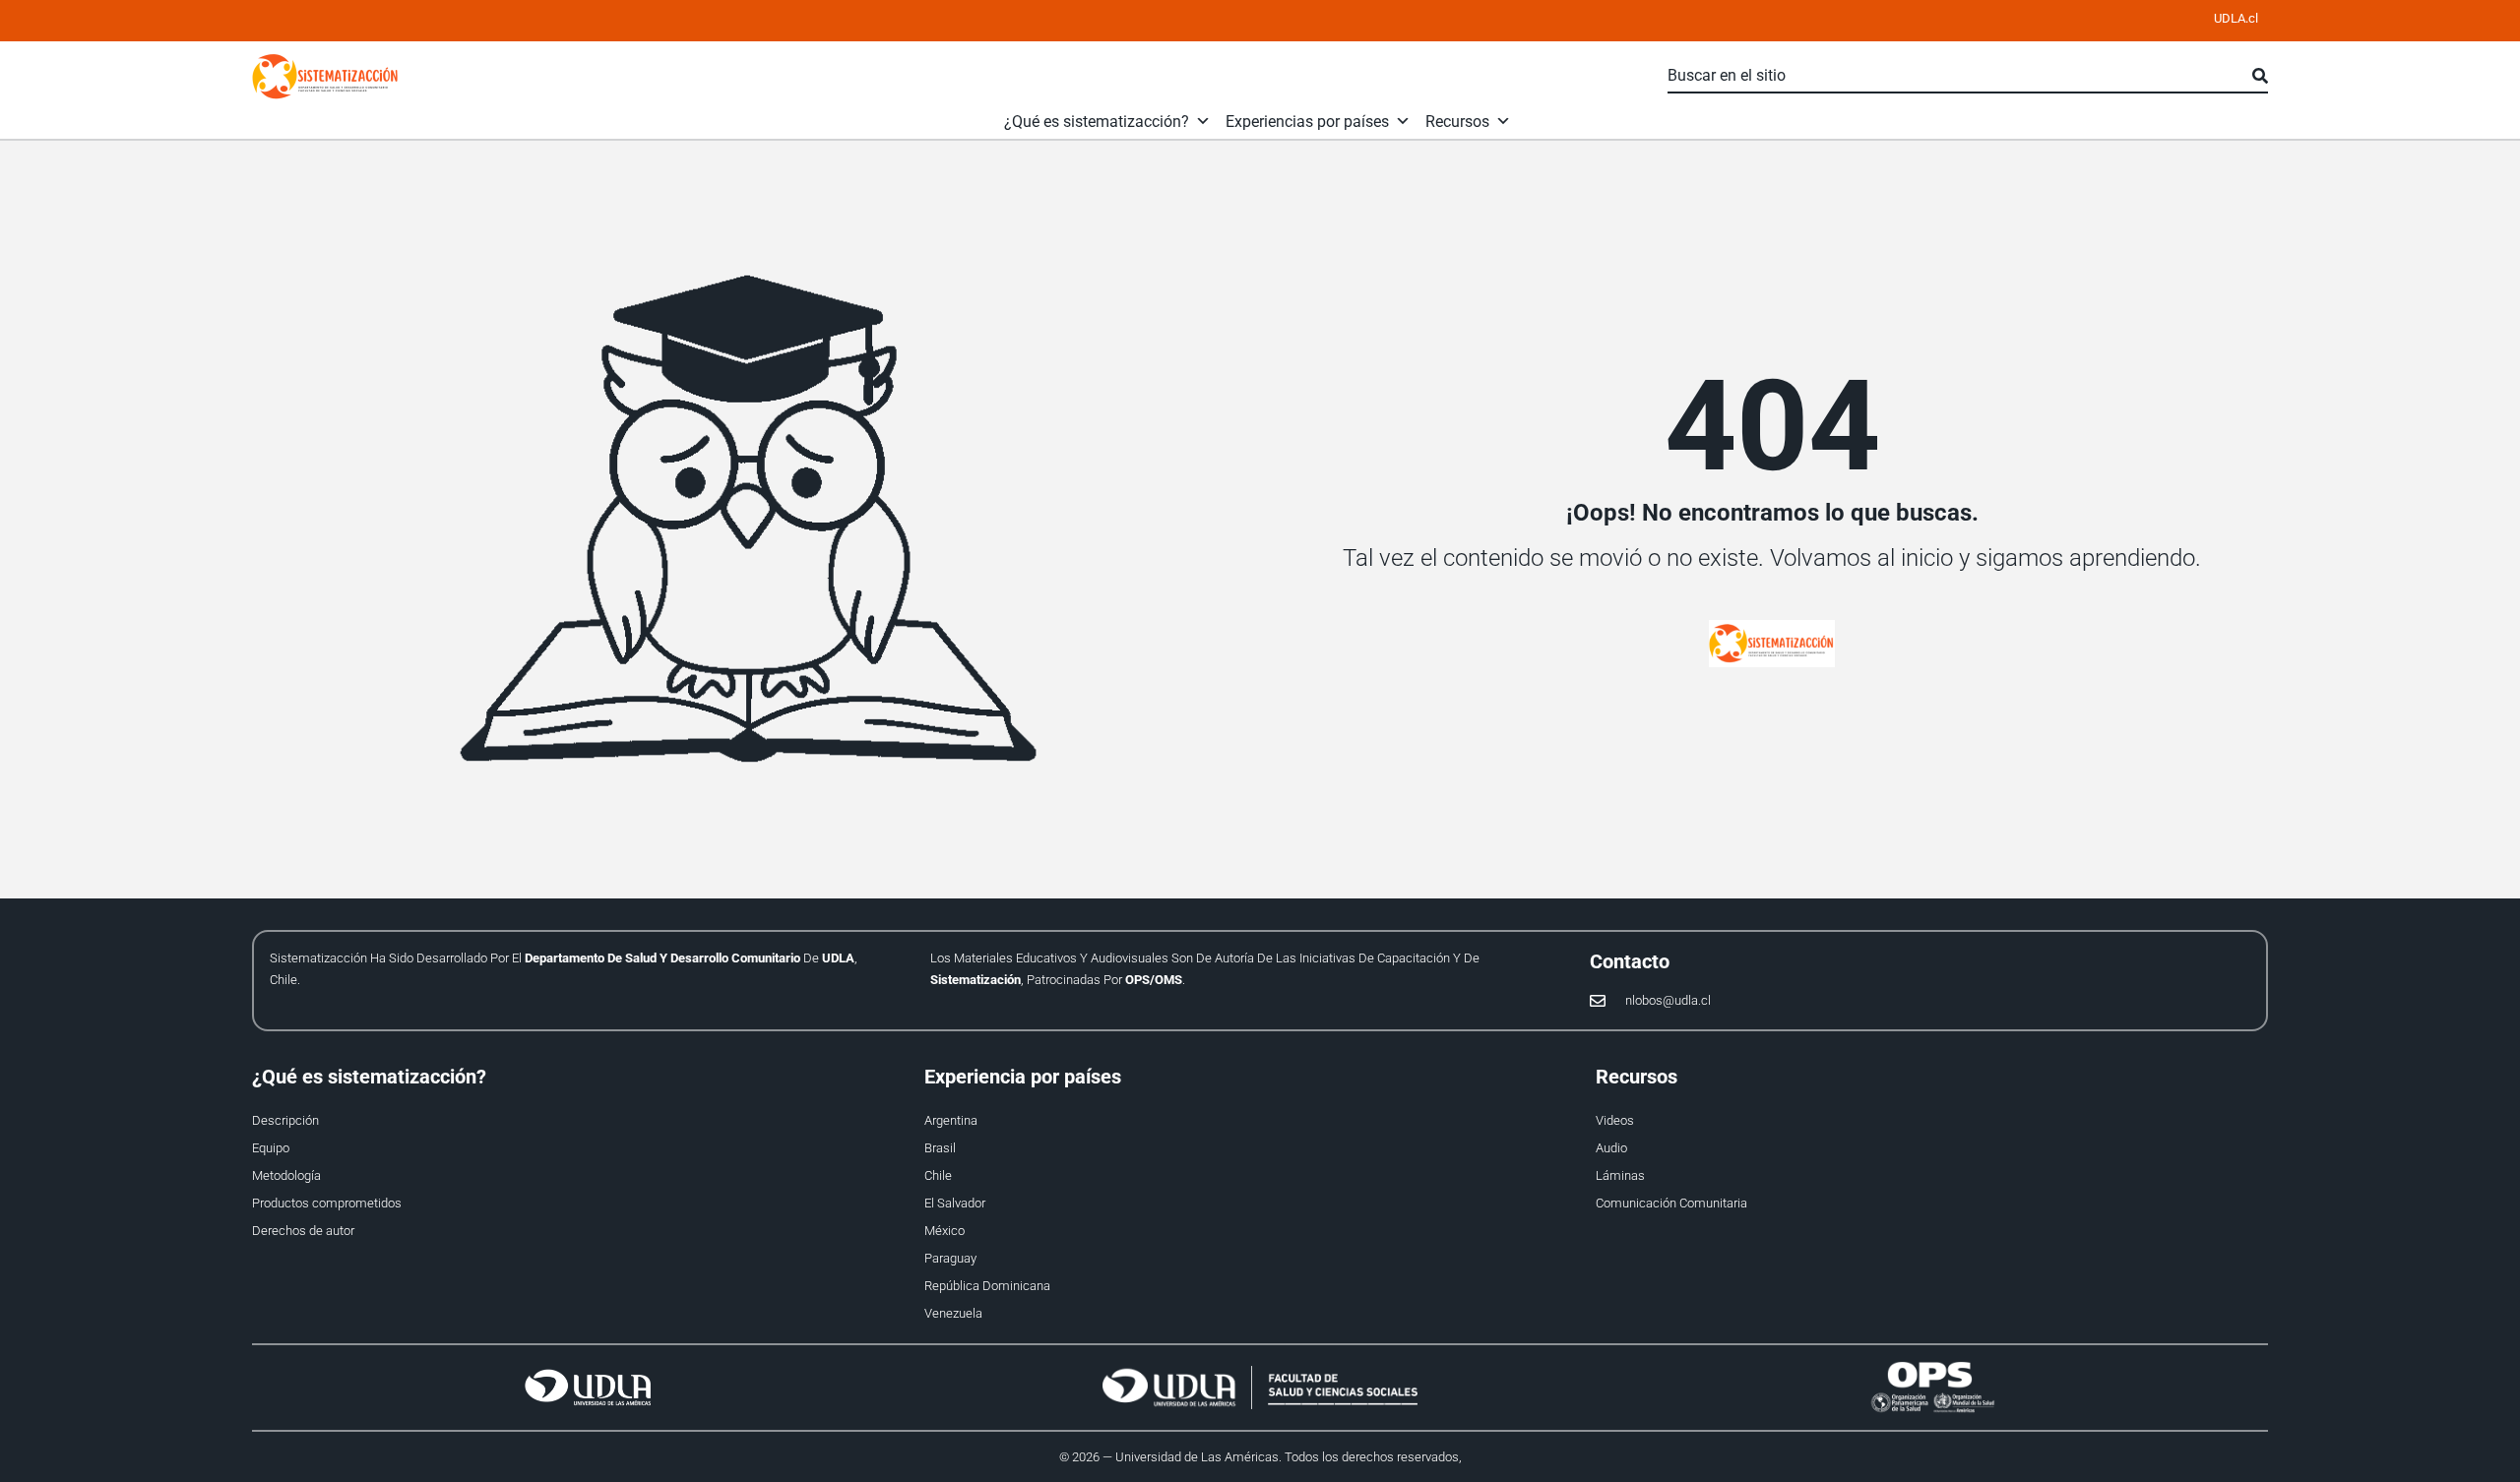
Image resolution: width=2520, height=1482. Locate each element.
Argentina (951, 1120)
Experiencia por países (1023, 1077)
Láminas (1620, 1175)
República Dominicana (987, 1286)
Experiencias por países (1307, 122)
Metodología (286, 1175)
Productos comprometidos (327, 1203)
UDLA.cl (2236, 18)
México (945, 1231)
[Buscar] (2260, 77)
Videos (1615, 1120)
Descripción (285, 1120)
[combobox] (1960, 77)
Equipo (271, 1148)
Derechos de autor (303, 1231)
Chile (938, 1175)
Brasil (940, 1148)
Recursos (1457, 122)
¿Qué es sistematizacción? (1097, 122)
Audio (1611, 1148)
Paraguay (950, 1258)
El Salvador (955, 1203)
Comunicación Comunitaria (1671, 1203)
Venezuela (953, 1313)
